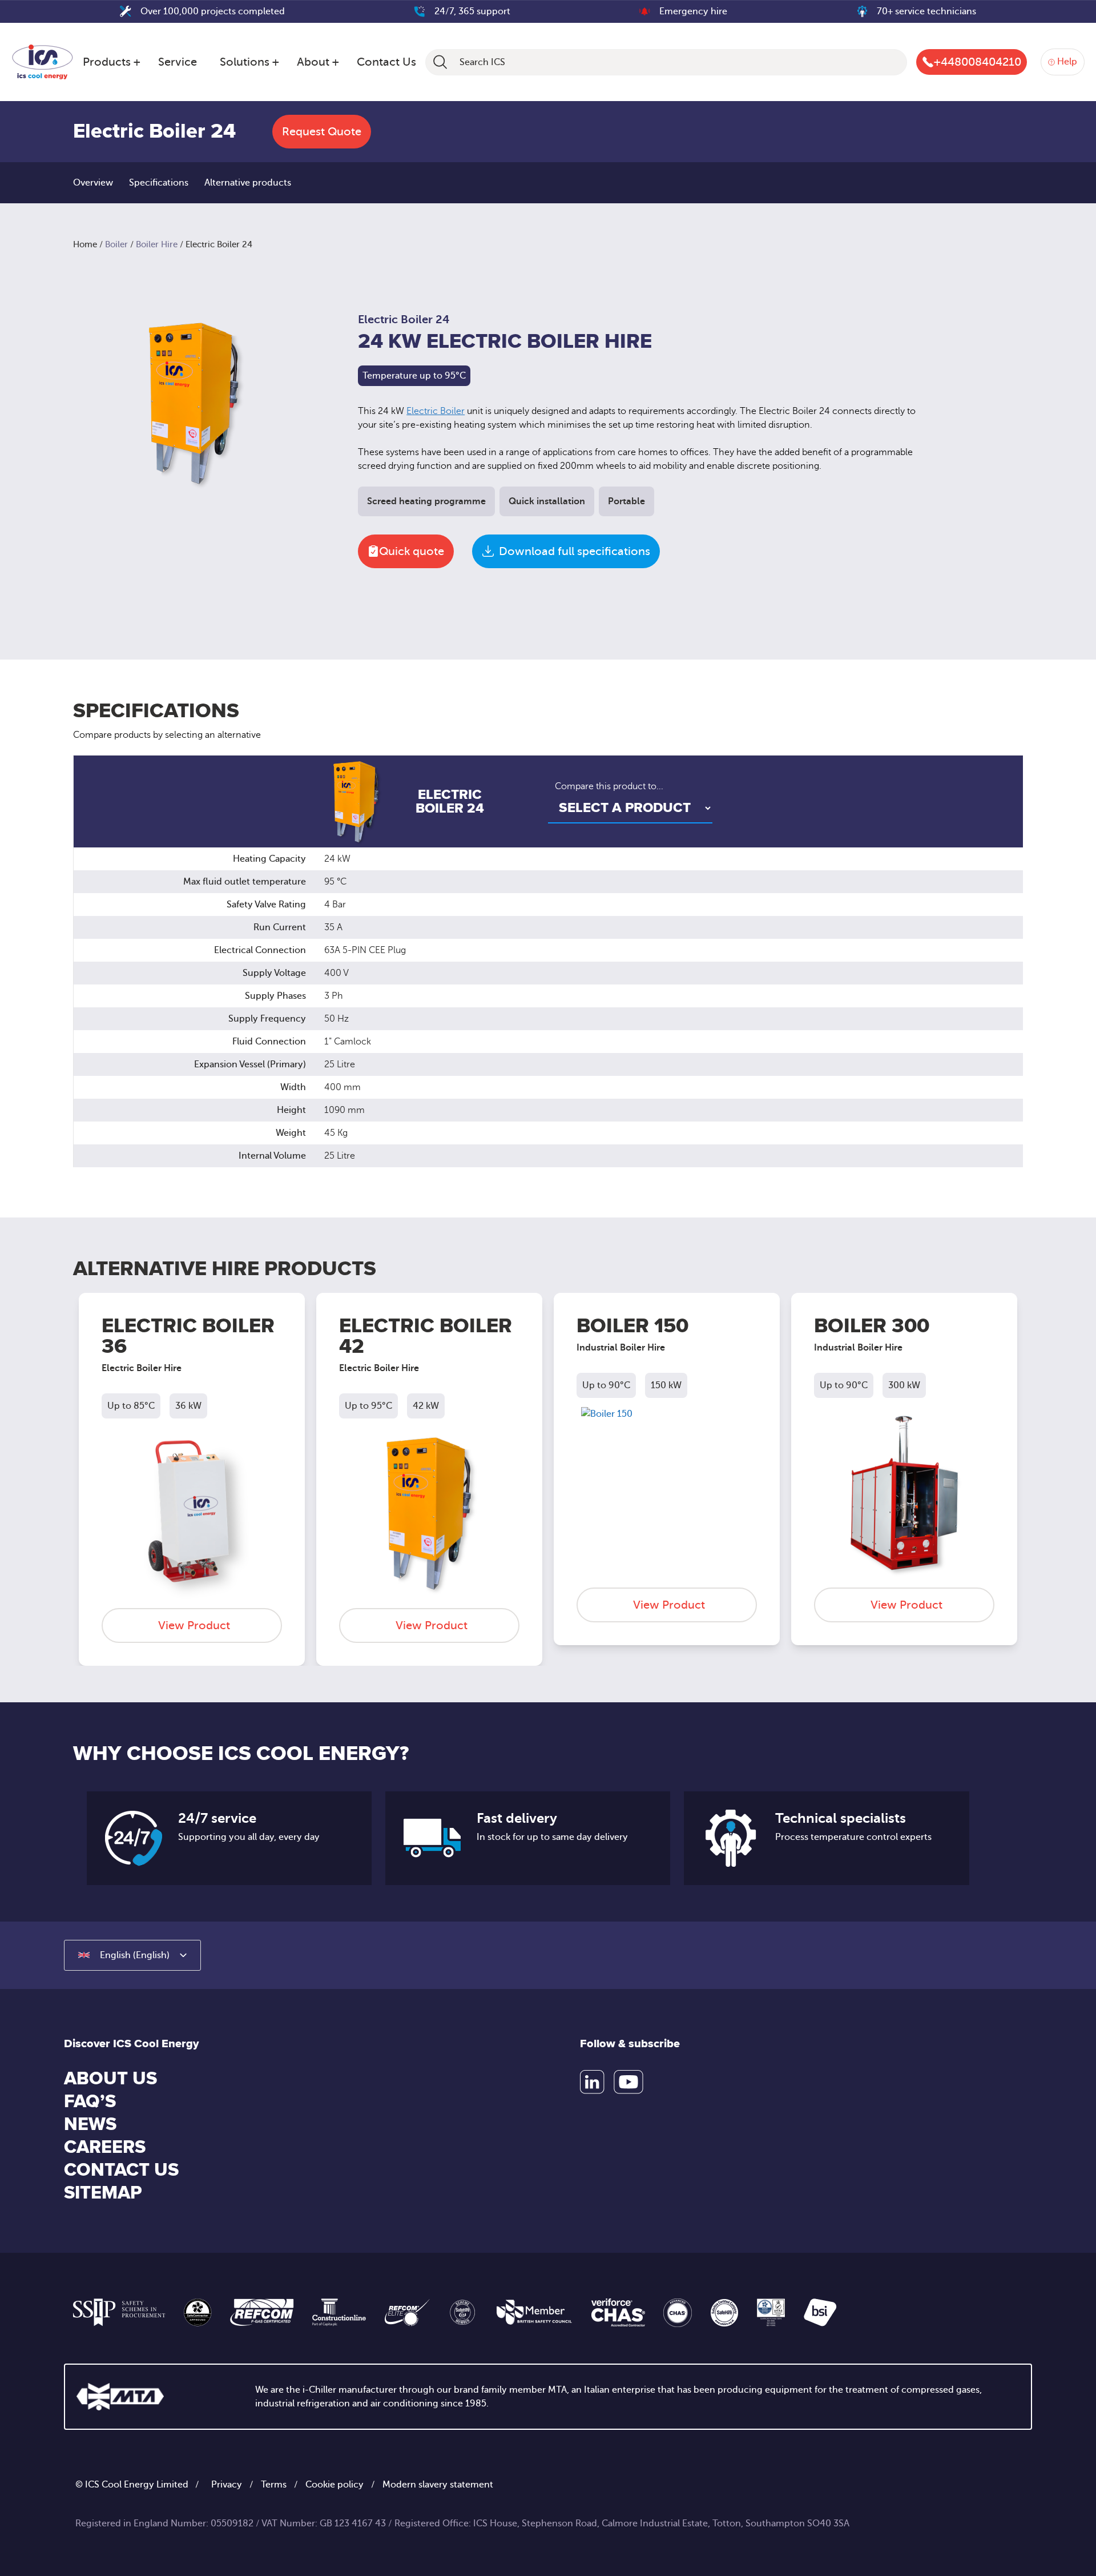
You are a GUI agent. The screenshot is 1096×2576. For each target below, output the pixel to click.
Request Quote (322, 132)
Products (107, 62)
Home (85, 244)
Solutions (245, 62)
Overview (93, 183)
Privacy (227, 2485)
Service (178, 62)
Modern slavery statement (438, 2485)
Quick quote (412, 551)
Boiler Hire (157, 244)
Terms (274, 2485)
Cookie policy (335, 2485)
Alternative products (248, 183)
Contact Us (386, 62)
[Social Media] (592, 2082)
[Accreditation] (119, 2312)
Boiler (116, 244)
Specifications (159, 183)
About (313, 62)
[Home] (43, 60)
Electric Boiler (436, 411)
